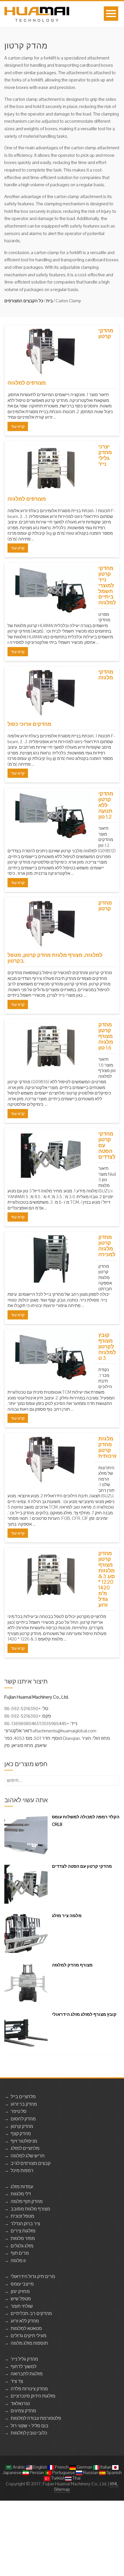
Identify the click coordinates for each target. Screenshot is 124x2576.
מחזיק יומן (20, 2291)
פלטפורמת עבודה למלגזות (36, 2418)
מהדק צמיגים (23, 2411)
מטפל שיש (21, 2299)
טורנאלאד (20, 2403)
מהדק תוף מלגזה (27, 2201)
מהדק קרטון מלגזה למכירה (107, 1246)
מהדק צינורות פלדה (29, 2389)
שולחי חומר (22, 2306)
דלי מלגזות (21, 2194)
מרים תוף (20, 2253)
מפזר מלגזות (23, 2238)
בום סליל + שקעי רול (30, 2426)
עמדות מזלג (22, 2187)
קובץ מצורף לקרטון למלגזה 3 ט (107, 1346)
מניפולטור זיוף (24, 2141)
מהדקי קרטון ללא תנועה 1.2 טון (106, 805)
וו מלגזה (18, 2261)
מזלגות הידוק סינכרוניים (33, 2396)
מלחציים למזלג (25, 2148)
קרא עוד (18, 426)
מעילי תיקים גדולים (29, 2336)
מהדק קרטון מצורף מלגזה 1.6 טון (106, 1036)
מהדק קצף (21, 2134)
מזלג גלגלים (22, 2246)
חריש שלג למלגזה (28, 2156)
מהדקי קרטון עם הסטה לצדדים (82, 1866)
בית (49, 301)
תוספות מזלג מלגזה (29, 2343)
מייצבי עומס (22, 2284)
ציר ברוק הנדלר (25, 2224)
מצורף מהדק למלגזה (72, 1965)
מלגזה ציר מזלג (67, 1916)
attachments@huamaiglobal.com (64, 1731)
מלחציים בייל (23, 2097)
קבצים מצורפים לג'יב (31, 2163)
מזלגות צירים (23, 2231)
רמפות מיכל (22, 2170)
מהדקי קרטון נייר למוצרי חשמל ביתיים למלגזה (107, 585)
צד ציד (17, 2381)
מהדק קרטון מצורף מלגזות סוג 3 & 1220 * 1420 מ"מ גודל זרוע (107, 1579)
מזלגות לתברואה (27, 2374)
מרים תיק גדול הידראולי (33, 2276)
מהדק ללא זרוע (25, 2321)
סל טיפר (19, 2111)
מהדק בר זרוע (24, 2104)
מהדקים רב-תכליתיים (31, 2313)
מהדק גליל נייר (24, 2359)
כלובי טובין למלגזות (29, 2433)
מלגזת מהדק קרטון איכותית (107, 1447)
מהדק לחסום (23, 2119)
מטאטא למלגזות (26, 2328)
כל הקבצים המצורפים (24, 301)
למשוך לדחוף (24, 2367)
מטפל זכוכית (22, 2216)
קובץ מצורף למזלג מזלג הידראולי (84, 2014)
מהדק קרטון (22, 2126)
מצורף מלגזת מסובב (30, 2209)
